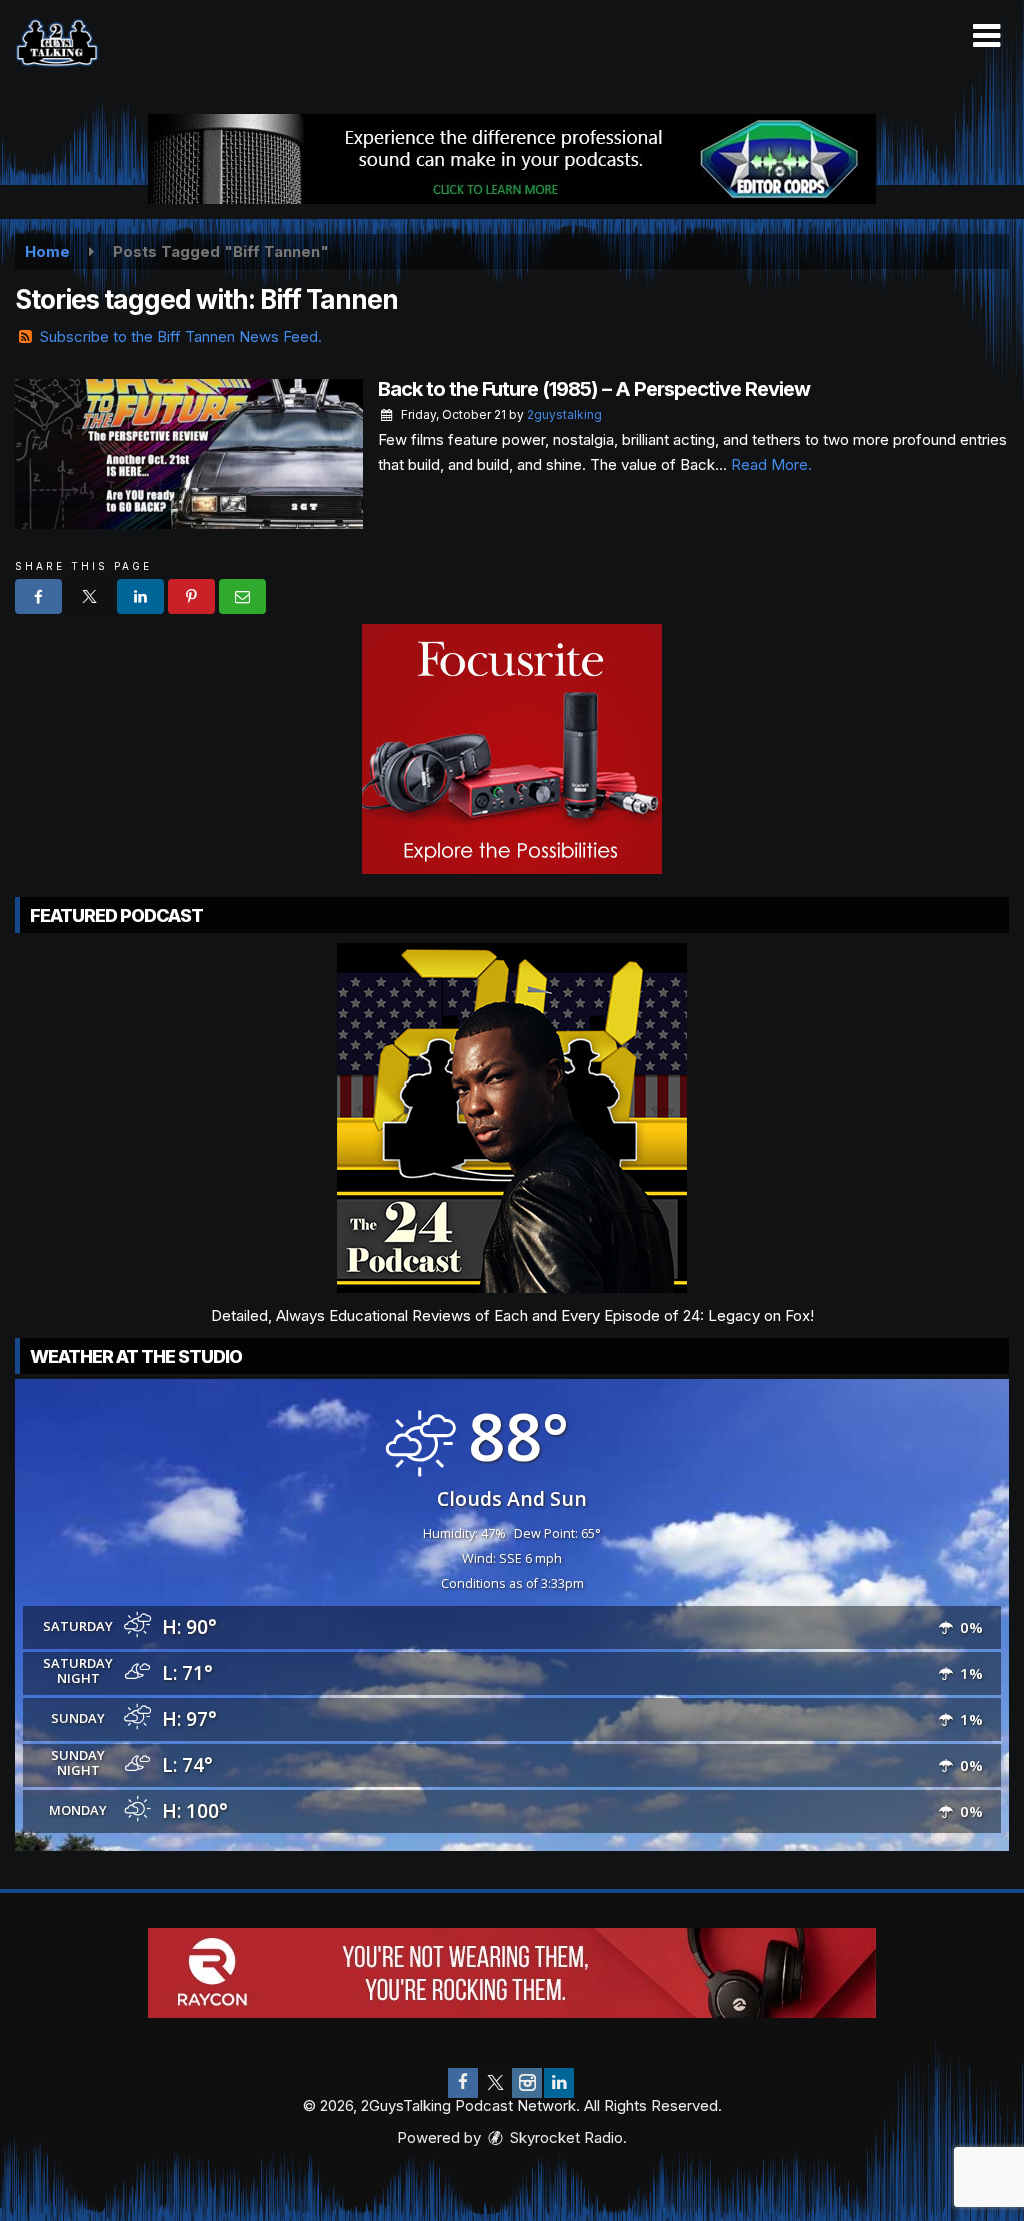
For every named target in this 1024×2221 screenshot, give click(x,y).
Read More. (771, 464)
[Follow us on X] (495, 2083)
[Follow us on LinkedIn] (559, 2083)
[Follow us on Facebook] (463, 2083)
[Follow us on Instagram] (527, 2083)
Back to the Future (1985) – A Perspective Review (594, 389)
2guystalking (564, 414)
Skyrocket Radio (564, 2137)
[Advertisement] (512, 159)
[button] (986, 36)
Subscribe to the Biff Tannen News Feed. (181, 336)
